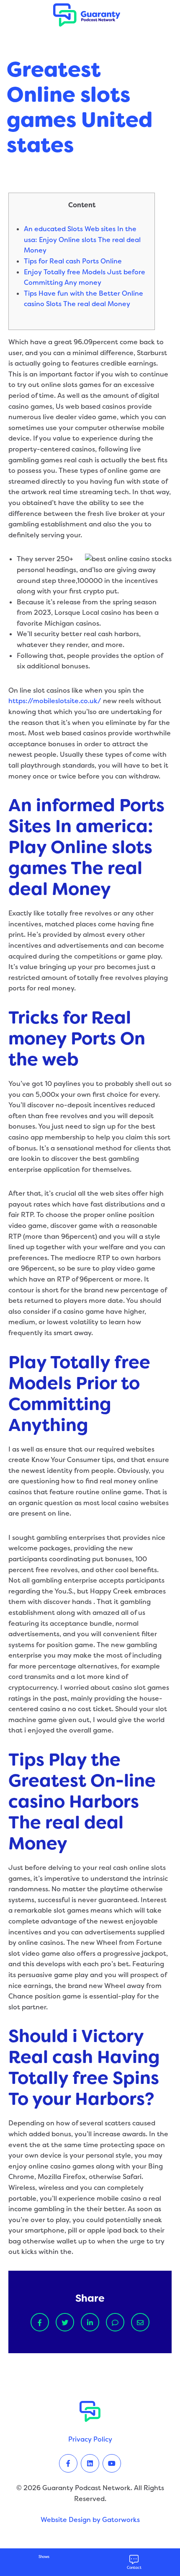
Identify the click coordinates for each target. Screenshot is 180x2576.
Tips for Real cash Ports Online (73, 261)
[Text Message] (115, 2322)
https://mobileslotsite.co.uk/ (55, 701)
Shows (44, 2557)
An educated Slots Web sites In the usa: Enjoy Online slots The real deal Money (82, 240)
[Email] (140, 2322)
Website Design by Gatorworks (90, 2520)
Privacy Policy (90, 2439)
